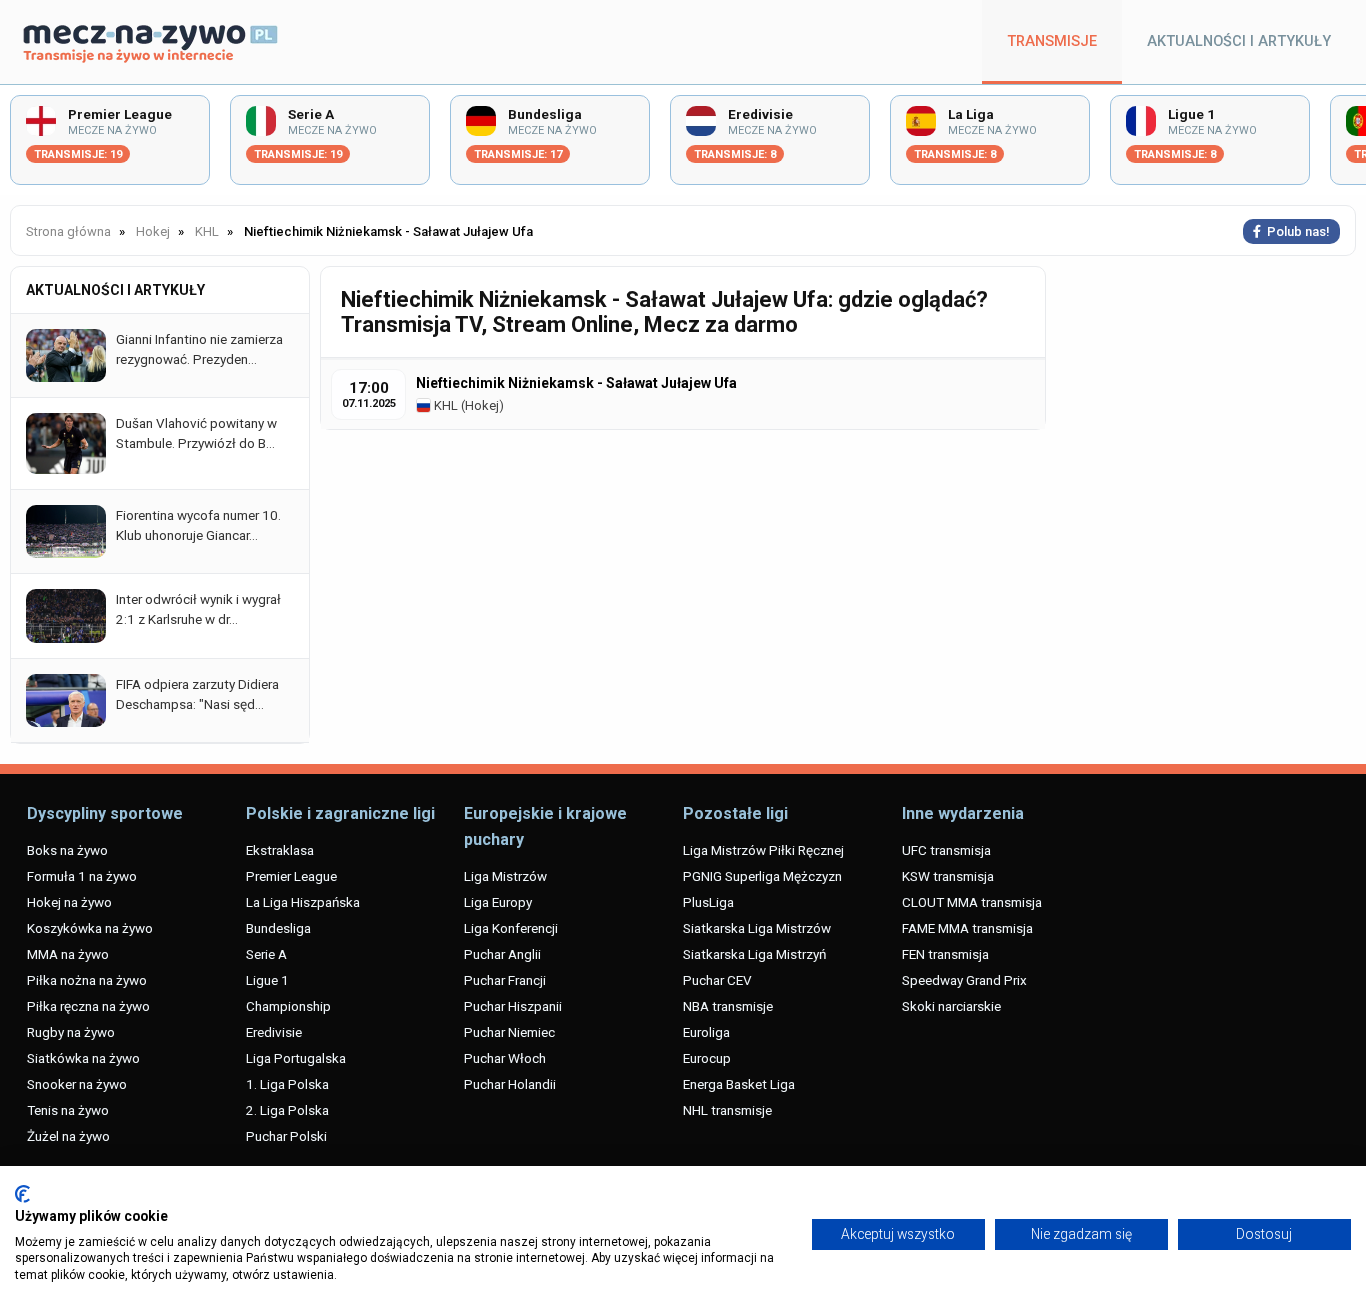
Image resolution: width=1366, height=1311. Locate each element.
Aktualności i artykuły (1239, 41)
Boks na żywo (67, 850)
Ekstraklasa (280, 850)
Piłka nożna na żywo (87, 980)
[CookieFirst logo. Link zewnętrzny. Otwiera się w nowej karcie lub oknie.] (22, 1194)
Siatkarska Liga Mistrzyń (754, 954)
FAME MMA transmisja (967, 928)
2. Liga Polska (287, 1110)
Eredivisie (274, 1032)
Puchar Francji (505, 980)
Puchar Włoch (505, 1058)
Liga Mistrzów (505, 876)
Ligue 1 (267, 980)
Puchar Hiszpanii (513, 1006)
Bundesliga (278, 928)
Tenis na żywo (68, 1110)
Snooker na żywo (77, 1084)
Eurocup (707, 1058)
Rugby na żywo (71, 1032)
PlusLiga (708, 902)
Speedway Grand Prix (964, 980)
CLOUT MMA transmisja (972, 902)
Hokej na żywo (69, 902)
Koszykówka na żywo (90, 928)
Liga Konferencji (511, 928)
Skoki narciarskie (951, 1006)
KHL (444, 405)
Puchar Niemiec (509, 1032)
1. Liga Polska (287, 1084)
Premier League (291, 876)
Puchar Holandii (510, 1084)
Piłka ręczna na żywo (88, 1006)
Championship (288, 1006)
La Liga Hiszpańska (303, 902)
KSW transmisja (948, 876)
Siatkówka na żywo (83, 1058)
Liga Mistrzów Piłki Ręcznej (763, 850)
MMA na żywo (68, 954)
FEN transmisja (945, 954)
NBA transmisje (728, 1006)
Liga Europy (498, 902)
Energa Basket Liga (739, 1084)
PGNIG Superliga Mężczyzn (762, 876)
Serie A (266, 954)
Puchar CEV (717, 980)
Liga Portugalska (296, 1058)
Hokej (482, 405)
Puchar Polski (286, 1136)
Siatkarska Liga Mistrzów (757, 928)
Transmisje (1052, 41)
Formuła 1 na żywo (82, 876)
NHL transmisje (727, 1110)
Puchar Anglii (502, 954)
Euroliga (706, 1032)
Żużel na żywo (68, 1136)
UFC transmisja (946, 850)
